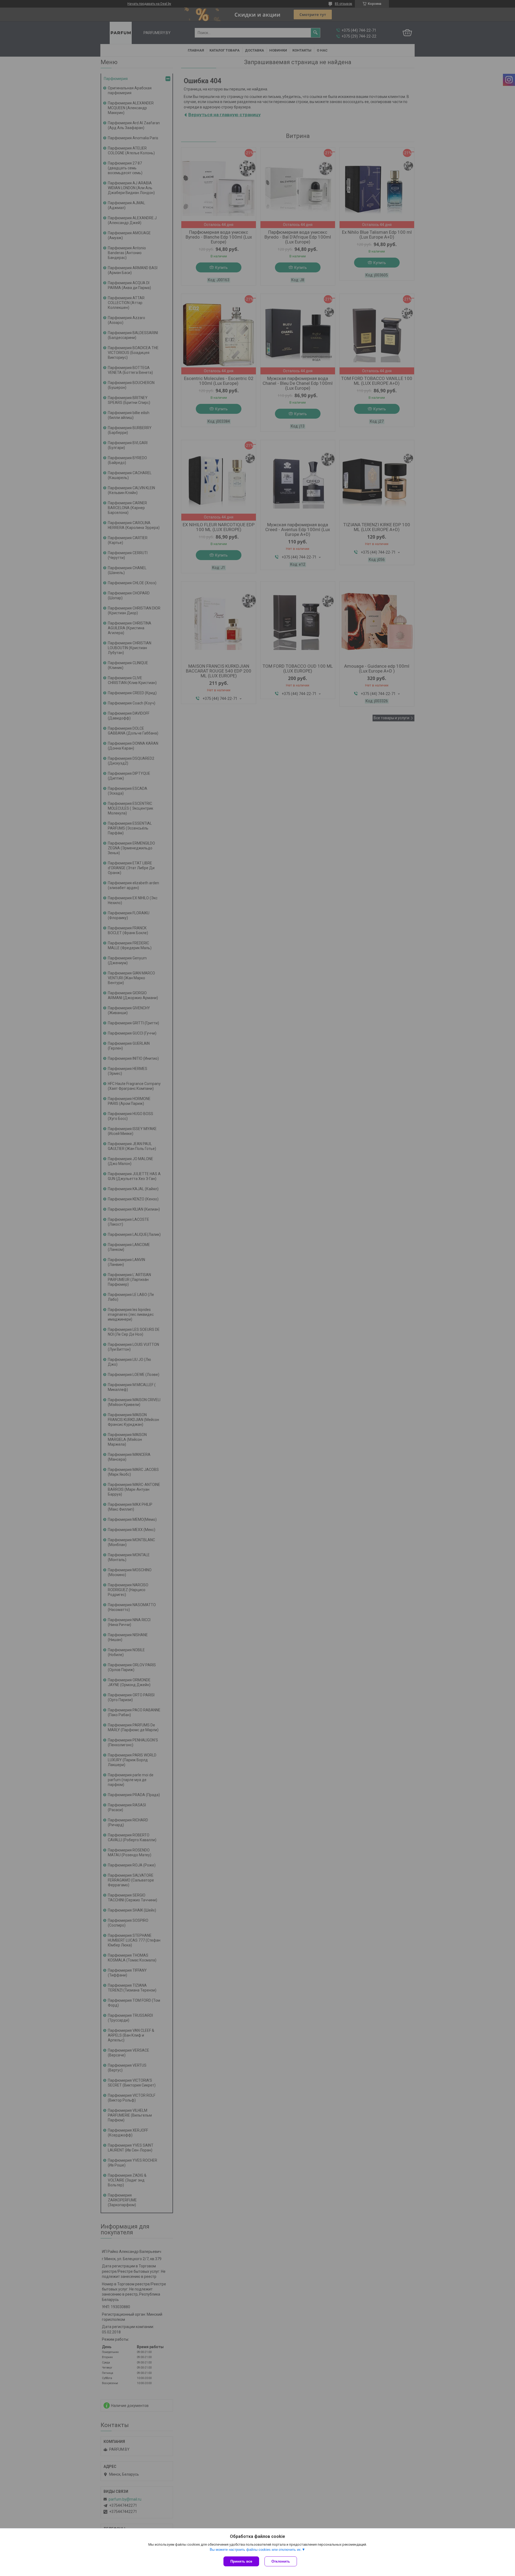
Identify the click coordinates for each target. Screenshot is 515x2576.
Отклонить (281, 2561)
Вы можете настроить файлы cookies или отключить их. (256, 2550)
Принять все (241, 2561)
